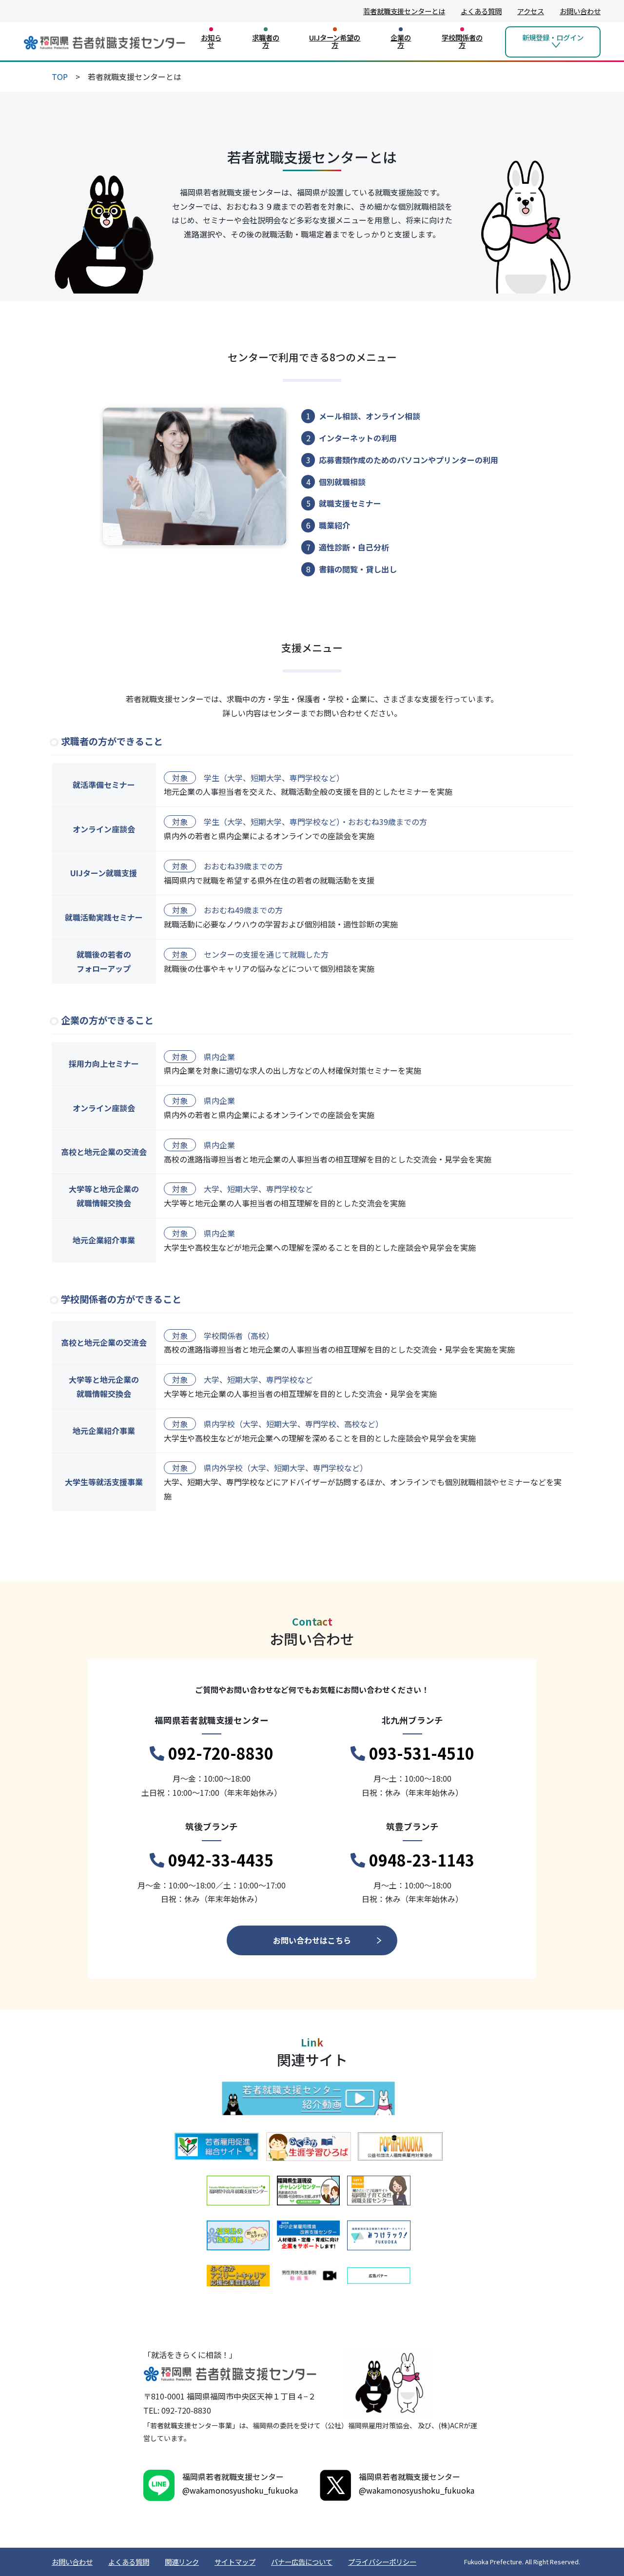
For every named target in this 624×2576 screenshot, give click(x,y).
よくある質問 (481, 11)
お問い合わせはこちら (312, 1940)
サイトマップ (235, 2562)
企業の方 (401, 41)
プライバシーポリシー (382, 2562)
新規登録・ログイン (553, 37)
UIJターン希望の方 (335, 41)
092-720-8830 (221, 1753)
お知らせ (211, 41)
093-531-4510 (422, 1753)
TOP (60, 77)
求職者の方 (266, 41)
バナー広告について (302, 2562)
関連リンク (182, 2562)
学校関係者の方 (462, 41)
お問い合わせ (580, 11)
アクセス (531, 11)
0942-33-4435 (221, 1860)
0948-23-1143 (422, 1860)
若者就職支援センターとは (404, 11)
